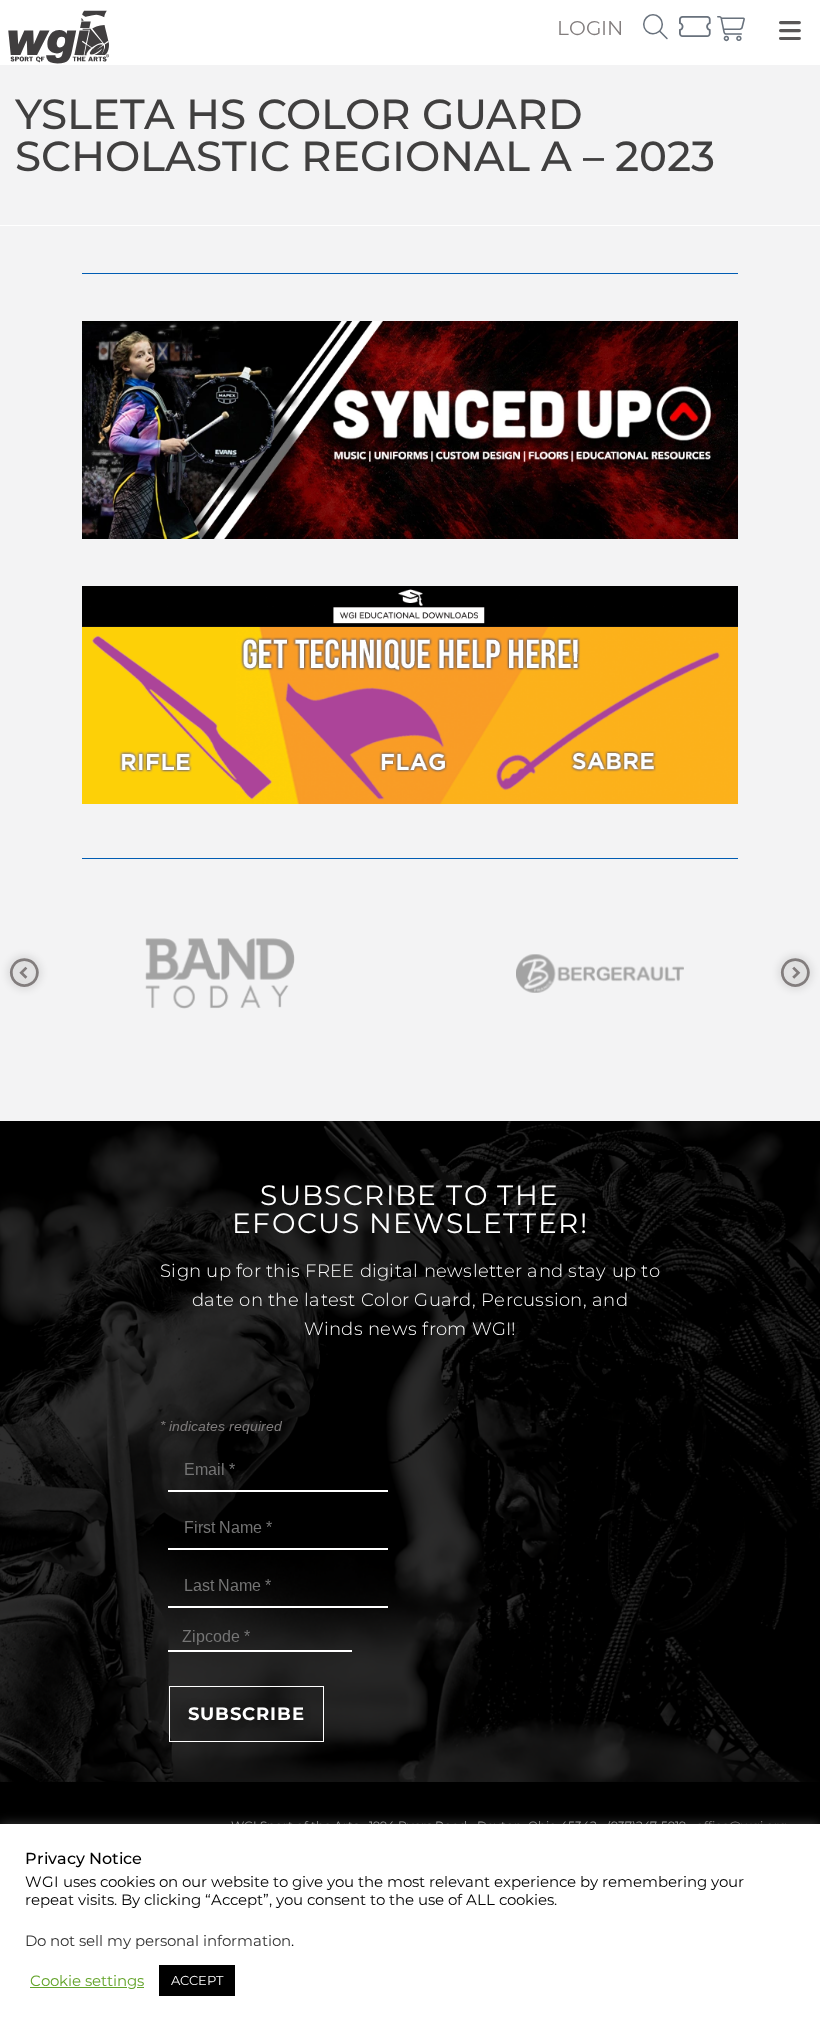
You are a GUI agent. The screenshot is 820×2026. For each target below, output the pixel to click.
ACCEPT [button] (197, 1980)
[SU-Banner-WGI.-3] (410, 533)
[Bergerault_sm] (295, 973)
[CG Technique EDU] (410, 798)
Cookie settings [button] (87, 1981)
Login (590, 28)
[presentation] (24, 973)
